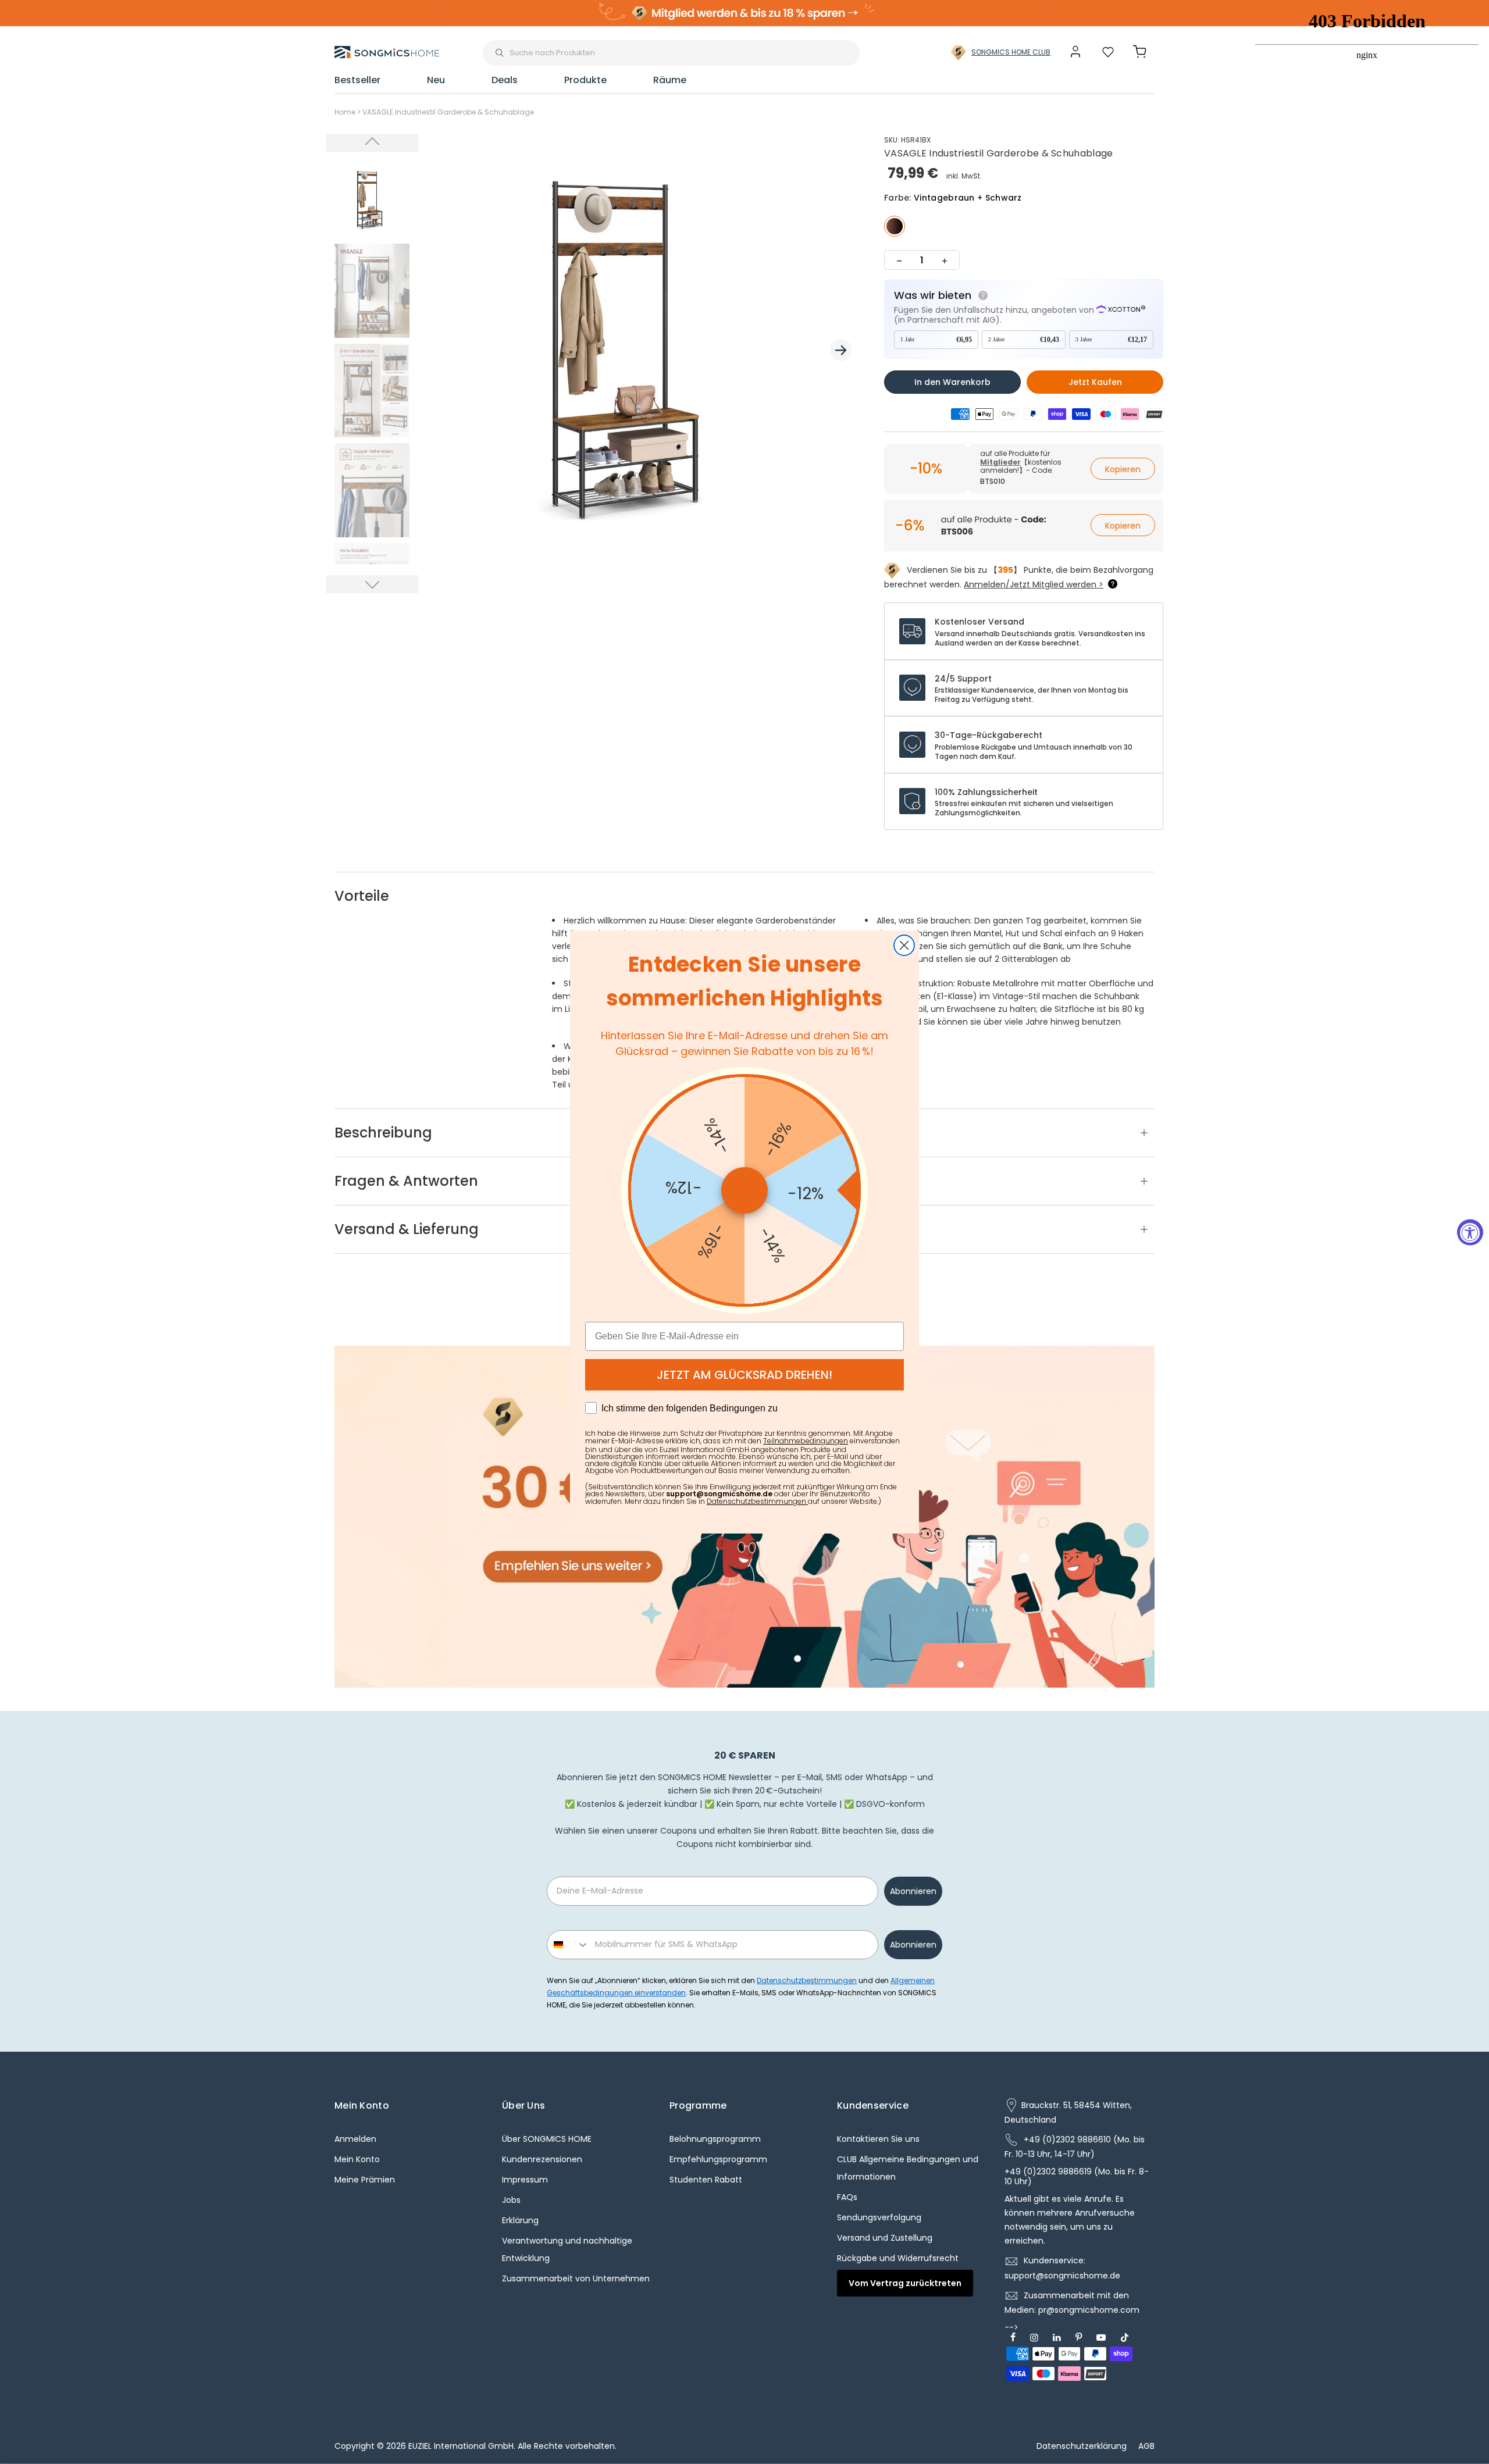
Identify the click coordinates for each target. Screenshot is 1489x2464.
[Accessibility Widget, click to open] (1470, 1232)
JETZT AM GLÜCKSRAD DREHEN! (744, 1375)
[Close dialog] (904, 945)
